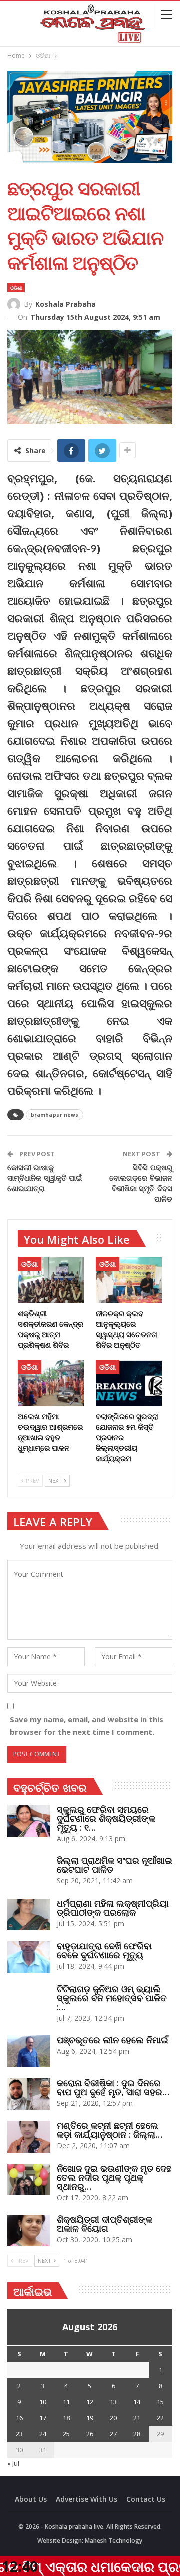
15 (160, 2402)
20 (113, 2418)
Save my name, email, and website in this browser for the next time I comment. (87, 1726)
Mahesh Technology (114, 2540)
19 (90, 2418)
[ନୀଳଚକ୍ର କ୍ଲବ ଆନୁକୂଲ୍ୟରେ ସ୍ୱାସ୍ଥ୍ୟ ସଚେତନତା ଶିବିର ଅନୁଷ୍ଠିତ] (129, 1280)
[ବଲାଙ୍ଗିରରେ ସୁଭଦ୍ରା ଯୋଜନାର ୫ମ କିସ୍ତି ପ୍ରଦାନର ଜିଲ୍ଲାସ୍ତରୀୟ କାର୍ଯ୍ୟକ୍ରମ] (129, 1383)
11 (66, 2402)
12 (90, 2402)
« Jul (13, 2463)
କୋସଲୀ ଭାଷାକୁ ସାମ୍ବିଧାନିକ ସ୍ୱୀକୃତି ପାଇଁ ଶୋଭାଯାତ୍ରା (45, 1178)
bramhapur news (55, 1115)
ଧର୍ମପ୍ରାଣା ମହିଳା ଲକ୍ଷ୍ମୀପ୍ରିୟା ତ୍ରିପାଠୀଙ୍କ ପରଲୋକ (113, 1908)
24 (43, 2434)
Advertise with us (87, 2499)
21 (137, 2418)
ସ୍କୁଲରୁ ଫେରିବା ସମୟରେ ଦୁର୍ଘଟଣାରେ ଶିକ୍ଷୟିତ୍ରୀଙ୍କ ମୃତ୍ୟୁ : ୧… (106, 1818)
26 (90, 2434)
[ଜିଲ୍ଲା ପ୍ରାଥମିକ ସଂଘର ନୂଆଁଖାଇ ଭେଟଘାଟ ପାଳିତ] (29, 1872)
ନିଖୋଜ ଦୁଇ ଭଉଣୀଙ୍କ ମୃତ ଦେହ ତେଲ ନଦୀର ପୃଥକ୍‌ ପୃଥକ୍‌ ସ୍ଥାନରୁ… (114, 2177)
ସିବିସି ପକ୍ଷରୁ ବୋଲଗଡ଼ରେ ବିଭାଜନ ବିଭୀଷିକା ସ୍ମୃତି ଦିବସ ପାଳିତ (141, 1183)
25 (66, 2434)
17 (43, 2418)
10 (43, 2402)
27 (113, 2434)
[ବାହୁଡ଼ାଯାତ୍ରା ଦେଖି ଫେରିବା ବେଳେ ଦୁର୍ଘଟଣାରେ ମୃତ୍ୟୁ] (29, 1957)
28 (137, 2434)
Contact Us (146, 2499)
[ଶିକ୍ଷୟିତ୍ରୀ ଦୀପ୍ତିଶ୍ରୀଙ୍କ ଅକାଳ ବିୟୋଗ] (29, 2231)
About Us (31, 2499)
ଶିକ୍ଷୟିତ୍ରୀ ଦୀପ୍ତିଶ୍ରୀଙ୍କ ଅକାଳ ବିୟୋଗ (105, 2224)
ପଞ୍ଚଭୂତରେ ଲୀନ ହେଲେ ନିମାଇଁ (113, 2040)
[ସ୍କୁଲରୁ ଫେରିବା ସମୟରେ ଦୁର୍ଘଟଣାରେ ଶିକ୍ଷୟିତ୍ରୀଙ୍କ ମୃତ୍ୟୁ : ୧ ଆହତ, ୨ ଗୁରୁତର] (29, 1821)
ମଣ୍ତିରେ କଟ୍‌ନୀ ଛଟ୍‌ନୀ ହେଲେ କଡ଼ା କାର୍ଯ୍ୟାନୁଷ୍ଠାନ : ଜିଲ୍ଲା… (110, 2130)
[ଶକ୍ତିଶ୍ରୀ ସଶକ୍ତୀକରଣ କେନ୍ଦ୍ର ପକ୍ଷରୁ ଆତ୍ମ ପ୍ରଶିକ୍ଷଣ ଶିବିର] (51, 1280)
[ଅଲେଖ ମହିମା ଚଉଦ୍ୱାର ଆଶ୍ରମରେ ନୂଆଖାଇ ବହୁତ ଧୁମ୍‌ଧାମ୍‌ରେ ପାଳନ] (51, 1383)
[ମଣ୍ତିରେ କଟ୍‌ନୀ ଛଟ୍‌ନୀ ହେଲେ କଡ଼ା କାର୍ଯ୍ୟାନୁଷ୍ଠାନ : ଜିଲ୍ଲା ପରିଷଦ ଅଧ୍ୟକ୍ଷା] (29, 2137)
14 (137, 2402)
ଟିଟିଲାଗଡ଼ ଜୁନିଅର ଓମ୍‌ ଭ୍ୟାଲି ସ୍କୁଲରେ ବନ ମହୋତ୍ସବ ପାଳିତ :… (112, 1998)
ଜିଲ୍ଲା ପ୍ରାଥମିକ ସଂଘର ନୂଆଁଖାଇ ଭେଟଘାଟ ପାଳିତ (115, 1865)
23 (19, 2434)
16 (19, 2418)
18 (66, 2418)
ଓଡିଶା (16, 288)
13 (113, 2402)
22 (160, 2418)
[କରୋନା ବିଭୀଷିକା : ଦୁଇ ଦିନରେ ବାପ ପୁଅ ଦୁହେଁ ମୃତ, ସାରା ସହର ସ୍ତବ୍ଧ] (29, 2094)
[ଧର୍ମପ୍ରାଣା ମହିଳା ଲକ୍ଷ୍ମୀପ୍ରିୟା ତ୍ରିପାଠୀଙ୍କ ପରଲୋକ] (29, 1915)
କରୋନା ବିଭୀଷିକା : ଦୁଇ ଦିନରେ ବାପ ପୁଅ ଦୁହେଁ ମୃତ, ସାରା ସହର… (113, 2087)
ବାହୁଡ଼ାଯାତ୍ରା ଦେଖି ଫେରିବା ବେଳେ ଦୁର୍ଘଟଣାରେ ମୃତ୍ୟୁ (104, 1950)
